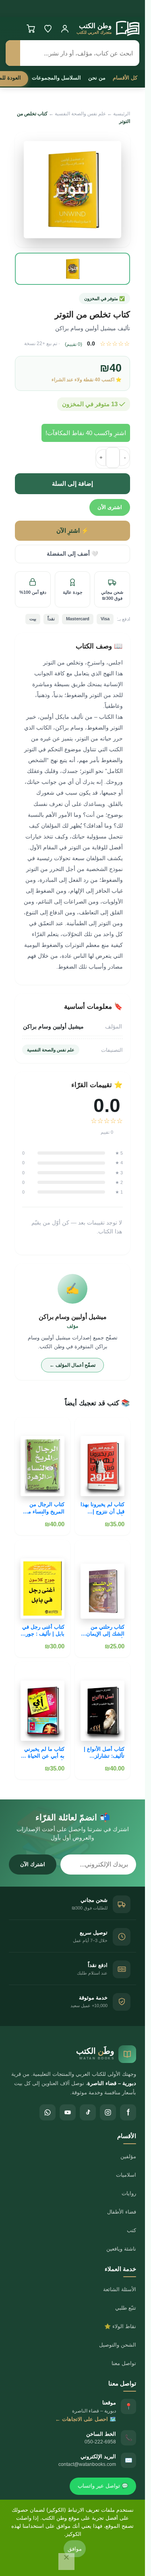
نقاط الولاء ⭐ (120, 2326)
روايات (129, 2193)
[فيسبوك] (128, 2112)
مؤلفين (128, 2156)
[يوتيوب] (68, 2112)
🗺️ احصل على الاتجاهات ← (86, 2419)
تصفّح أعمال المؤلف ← (72, 1365)
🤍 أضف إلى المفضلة (72, 554)
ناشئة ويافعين (121, 2249)
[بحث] (13, 53)
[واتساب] (48, 2112)
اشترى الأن (110, 507)
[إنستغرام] (108, 2112)
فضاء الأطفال (122, 2212)
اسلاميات (126, 2175)
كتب (131, 2230)
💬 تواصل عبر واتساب (103, 2486)
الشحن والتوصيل (118, 2345)
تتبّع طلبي (126, 2308)
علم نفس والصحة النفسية (80, 114)
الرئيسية (122, 114)
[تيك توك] (88, 2112)
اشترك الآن (33, 1864)
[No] (66, 2562)
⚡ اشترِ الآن (72, 531)
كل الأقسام (125, 78)
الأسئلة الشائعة (120, 2289)
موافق (75, 2549)
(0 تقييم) (73, 344)
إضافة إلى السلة (72, 484)
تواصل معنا (124, 2363)
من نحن (97, 78)
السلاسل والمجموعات (56, 78)
